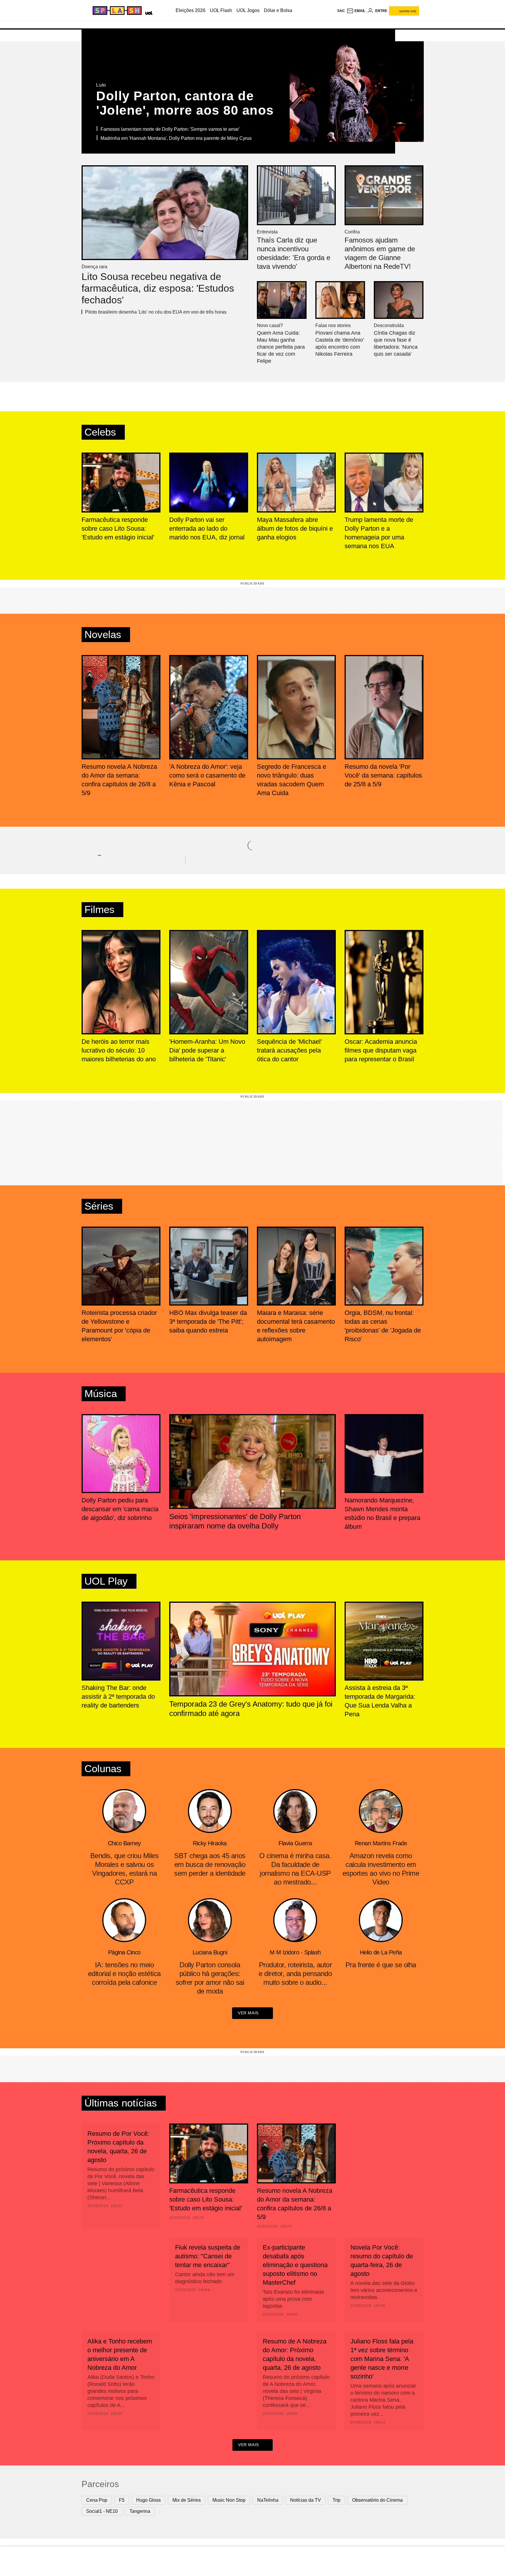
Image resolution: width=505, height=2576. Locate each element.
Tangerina (140, 2511)
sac (341, 11)
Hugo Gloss (148, 2500)
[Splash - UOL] (116, 11)
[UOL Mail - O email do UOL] (356, 11)
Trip (337, 2500)
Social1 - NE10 (102, 2511)
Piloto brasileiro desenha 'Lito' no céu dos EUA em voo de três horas (156, 312)
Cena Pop (97, 2500)
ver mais (248, 2013)
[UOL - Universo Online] (148, 12)
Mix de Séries (187, 2500)
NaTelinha (268, 2500)
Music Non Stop (229, 2500)
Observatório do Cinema (377, 2500)
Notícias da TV (306, 2500)
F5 (122, 2500)
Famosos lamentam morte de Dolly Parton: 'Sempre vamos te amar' (170, 129)
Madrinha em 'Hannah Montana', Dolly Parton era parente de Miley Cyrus (176, 138)
